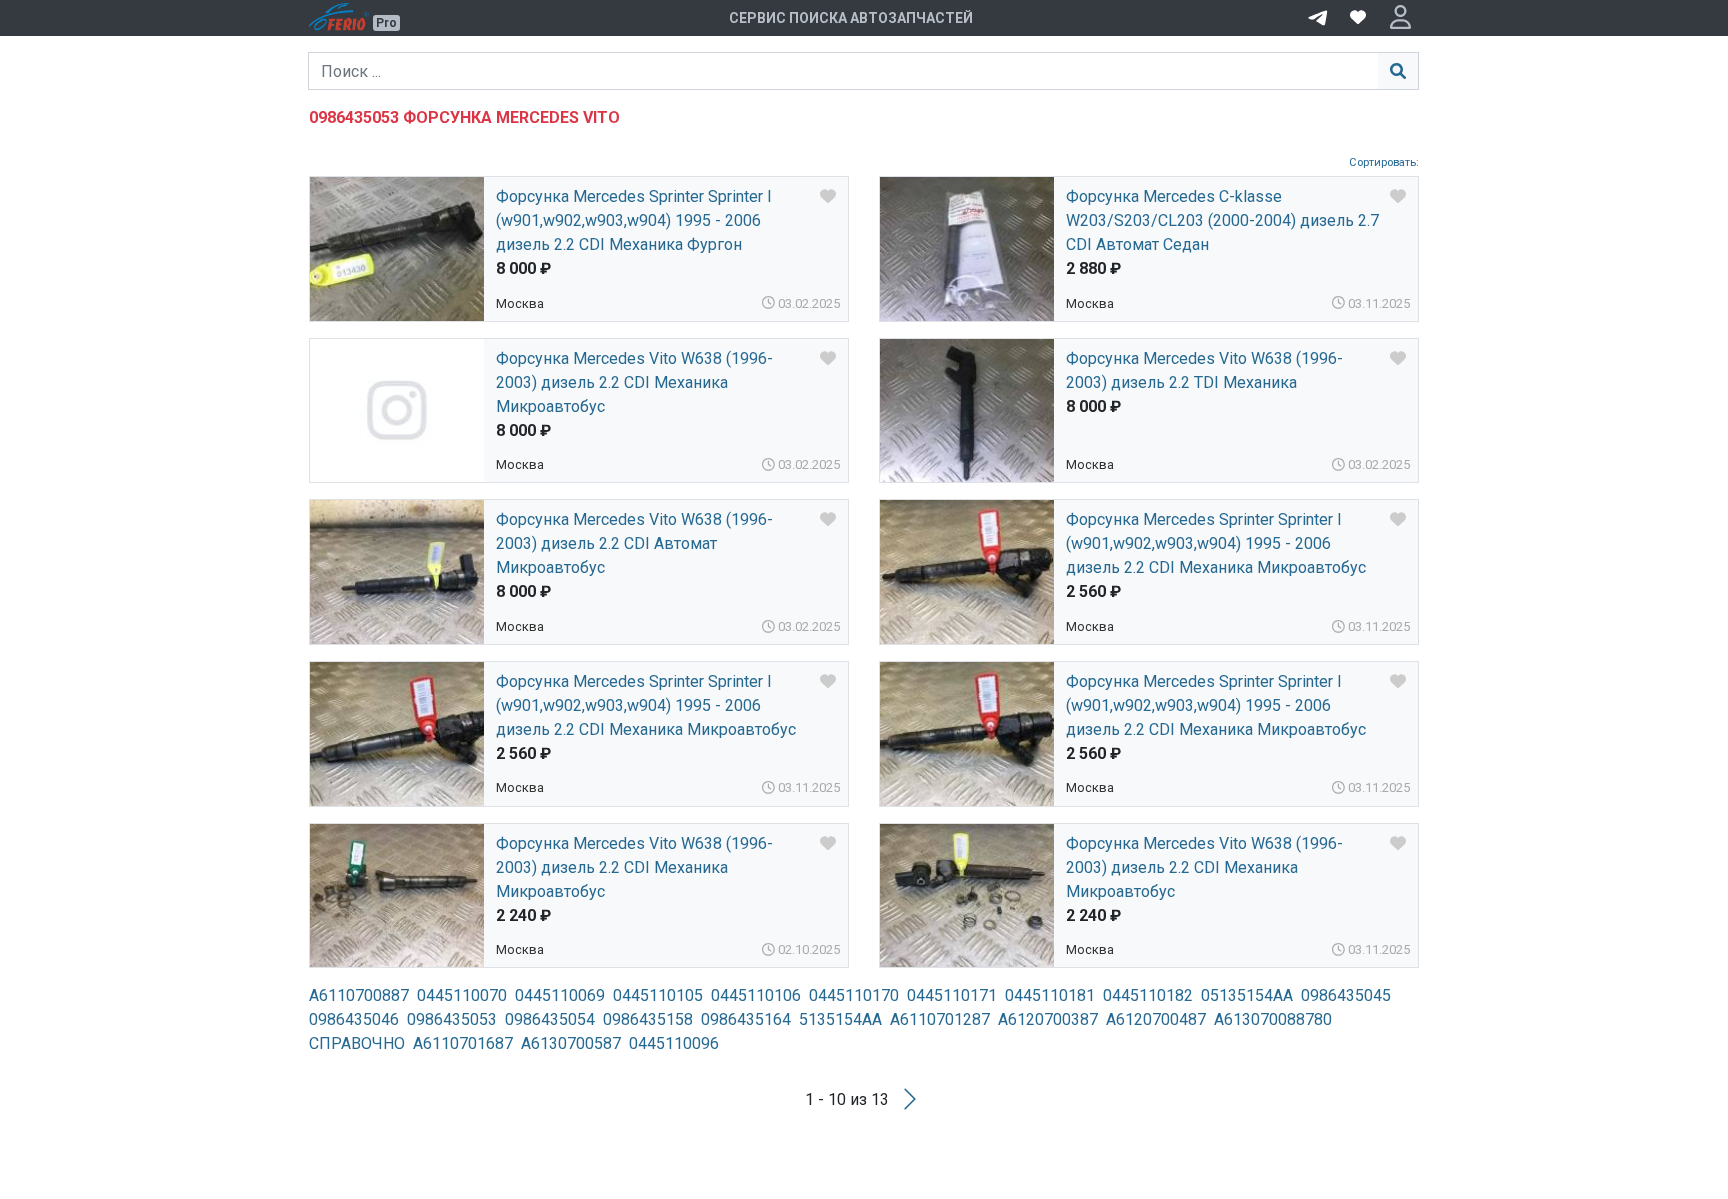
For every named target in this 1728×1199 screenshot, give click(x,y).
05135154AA (1247, 995)
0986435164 (746, 1019)
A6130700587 (571, 1043)
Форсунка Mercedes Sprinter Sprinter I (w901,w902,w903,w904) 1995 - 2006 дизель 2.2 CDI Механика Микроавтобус (1216, 543)
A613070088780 (1273, 1019)
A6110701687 (463, 1043)
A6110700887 (359, 995)
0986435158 (648, 1019)
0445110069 (560, 995)
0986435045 (1346, 995)
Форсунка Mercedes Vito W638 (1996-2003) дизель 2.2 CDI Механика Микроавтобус (634, 382)
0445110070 (462, 995)
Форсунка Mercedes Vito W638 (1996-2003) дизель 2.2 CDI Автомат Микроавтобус (634, 543)
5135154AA (840, 1019)
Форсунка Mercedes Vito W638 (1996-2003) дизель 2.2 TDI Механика (1204, 370)
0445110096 (674, 1043)
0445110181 (1050, 995)
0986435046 (354, 1019)
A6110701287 (940, 1019)
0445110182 (1148, 995)
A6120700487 (1156, 1019)
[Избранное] (1358, 18)
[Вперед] (910, 1099)
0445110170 (854, 995)
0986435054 (550, 1019)
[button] (1400, 18)
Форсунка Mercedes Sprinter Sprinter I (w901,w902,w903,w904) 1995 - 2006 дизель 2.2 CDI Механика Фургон (634, 220)
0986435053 (452, 1019)
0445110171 (952, 995)
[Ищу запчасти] (1318, 16)
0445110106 (756, 995)
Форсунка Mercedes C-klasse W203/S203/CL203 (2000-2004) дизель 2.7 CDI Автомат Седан (1222, 220)
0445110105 (658, 995)
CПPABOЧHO (357, 1043)
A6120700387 (1048, 1019)
